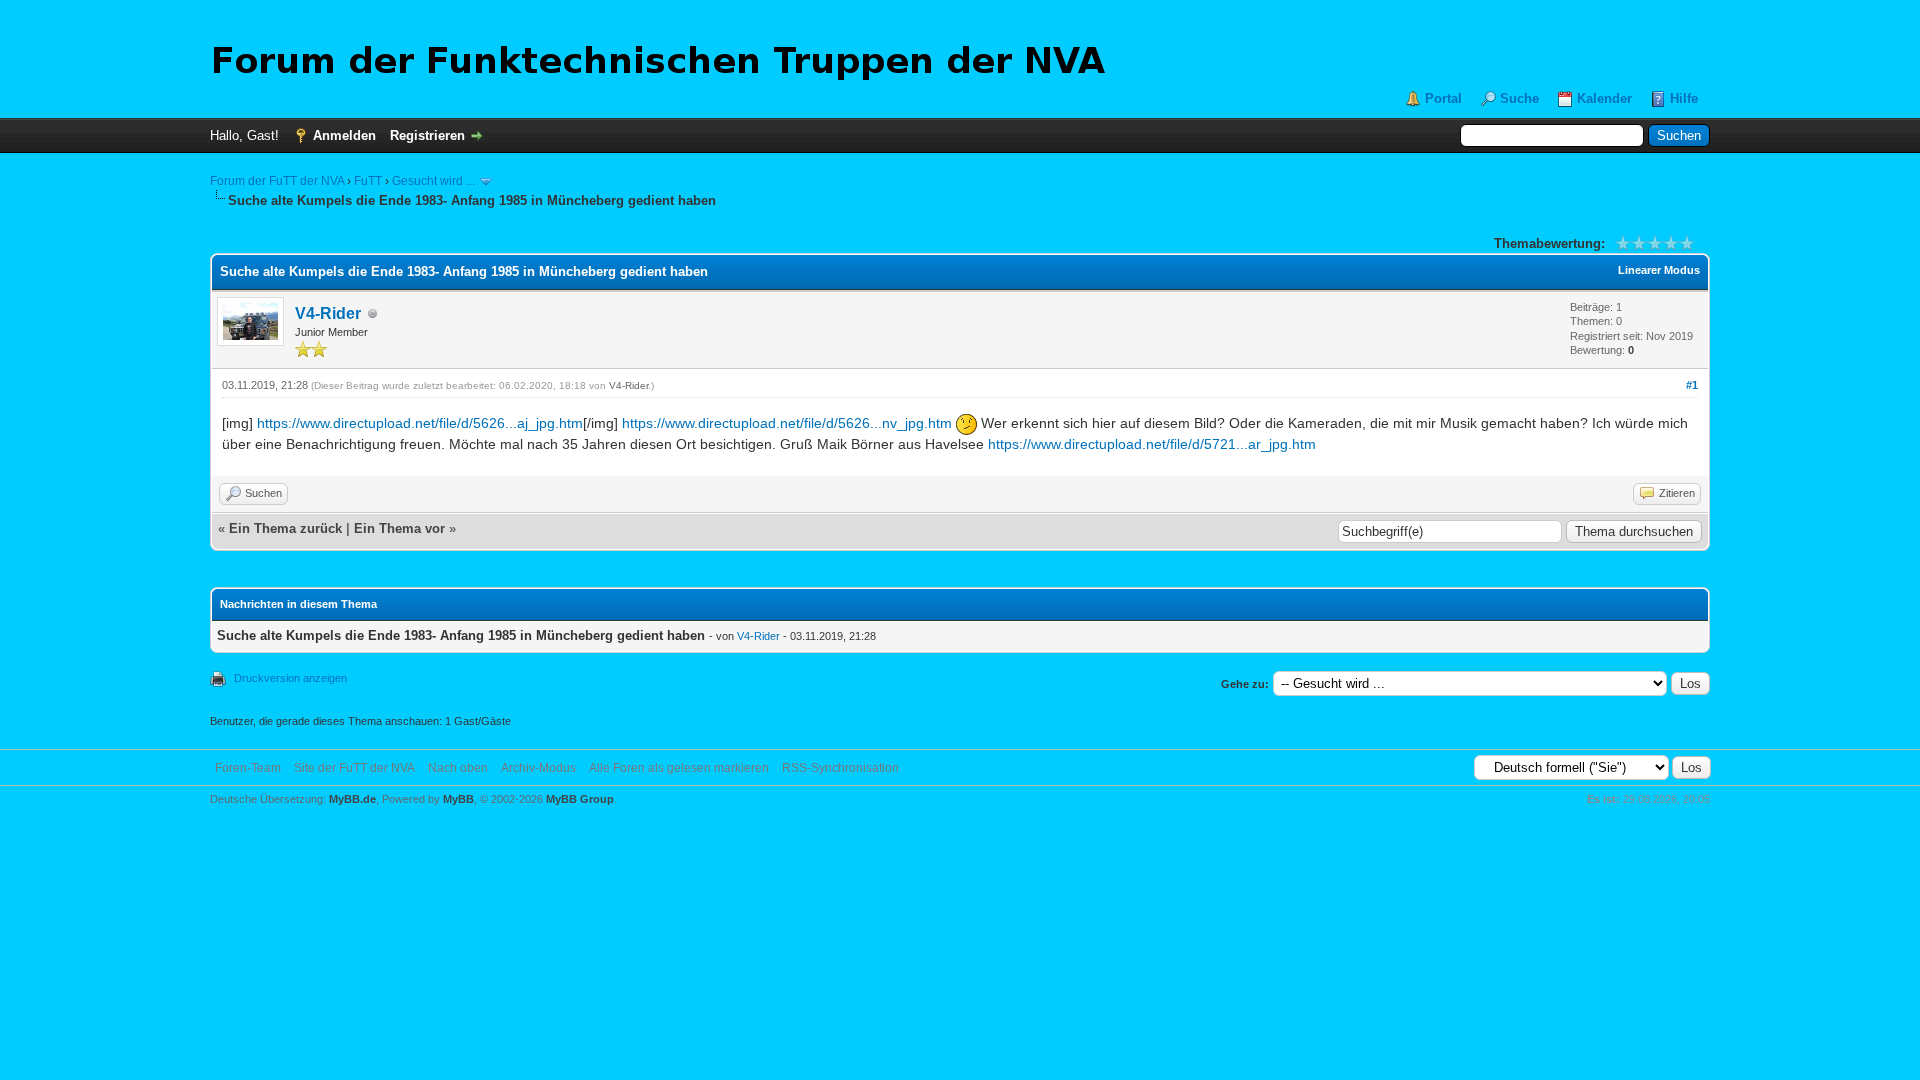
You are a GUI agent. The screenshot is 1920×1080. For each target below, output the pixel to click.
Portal (1443, 98)
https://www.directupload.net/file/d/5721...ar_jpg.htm (1152, 444)
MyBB (458, 799)
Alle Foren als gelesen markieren (679, 768)
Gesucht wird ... (433, 181)
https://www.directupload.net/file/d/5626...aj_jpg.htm (420, 423)
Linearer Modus (1659, 270)
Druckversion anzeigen (290, 678)
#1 (1692, 385)
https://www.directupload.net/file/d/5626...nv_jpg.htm (787, 423)
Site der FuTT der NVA (354, 768)
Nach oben (458, 768)
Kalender (1604, 98)
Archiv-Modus (538, 768)
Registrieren (427, 135)
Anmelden (344, 135)
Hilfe (1684, 98)
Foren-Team (248, 768)
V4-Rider (328, 313)
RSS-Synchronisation (840, 768)
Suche (1519, 98)
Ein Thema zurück (285, 528)
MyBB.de (352, 799)
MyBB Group (580, 799)
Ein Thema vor (399, 528)
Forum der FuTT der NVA (277, 181)
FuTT (368, 181)
